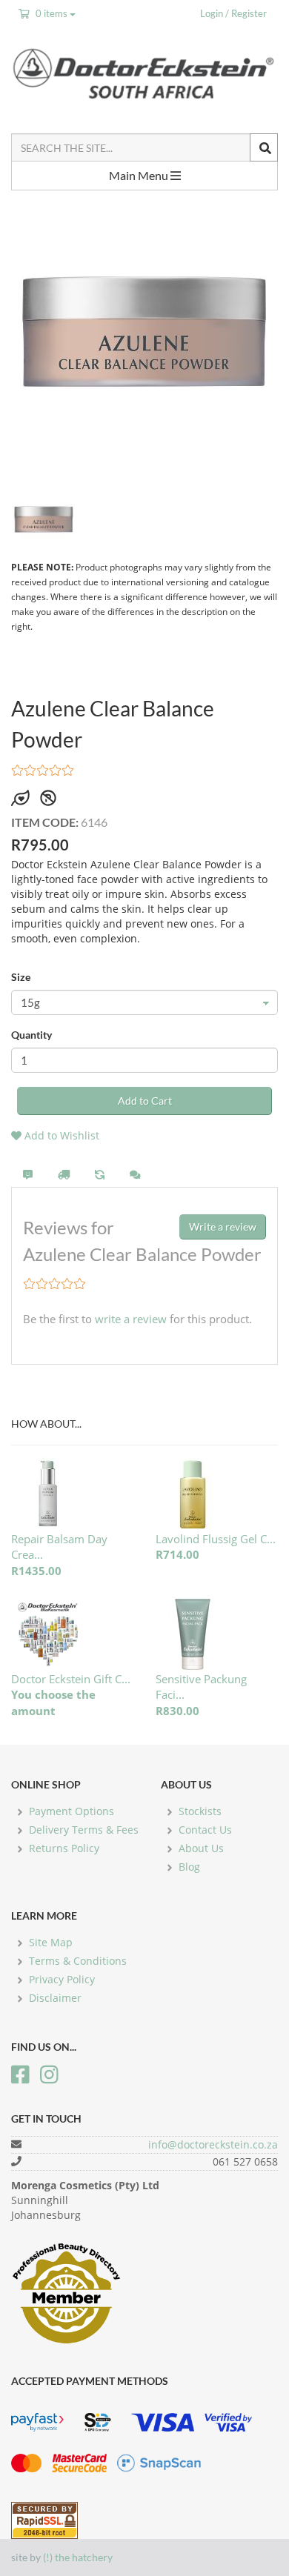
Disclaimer (55, 1998)
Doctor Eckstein (144, 73)
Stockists (200, 1811)
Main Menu (140, 175)
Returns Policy (64, 1848)
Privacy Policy (62, 1979)
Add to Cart (145, 1101)
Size (21, 977)
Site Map (51, 1942)
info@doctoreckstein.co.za (213, 2144)
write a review (131, 1319)
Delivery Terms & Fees (84, 1830)
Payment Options (72, 1811)
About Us (201, 1848)
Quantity (31, 1035)
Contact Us (205, 1830)
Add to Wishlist (60, 1135)
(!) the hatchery (78, 2557)
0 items (52, 13)
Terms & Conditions (78, 1961)
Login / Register (233, 13)
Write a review (223, 1227)
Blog (189, 1867)
